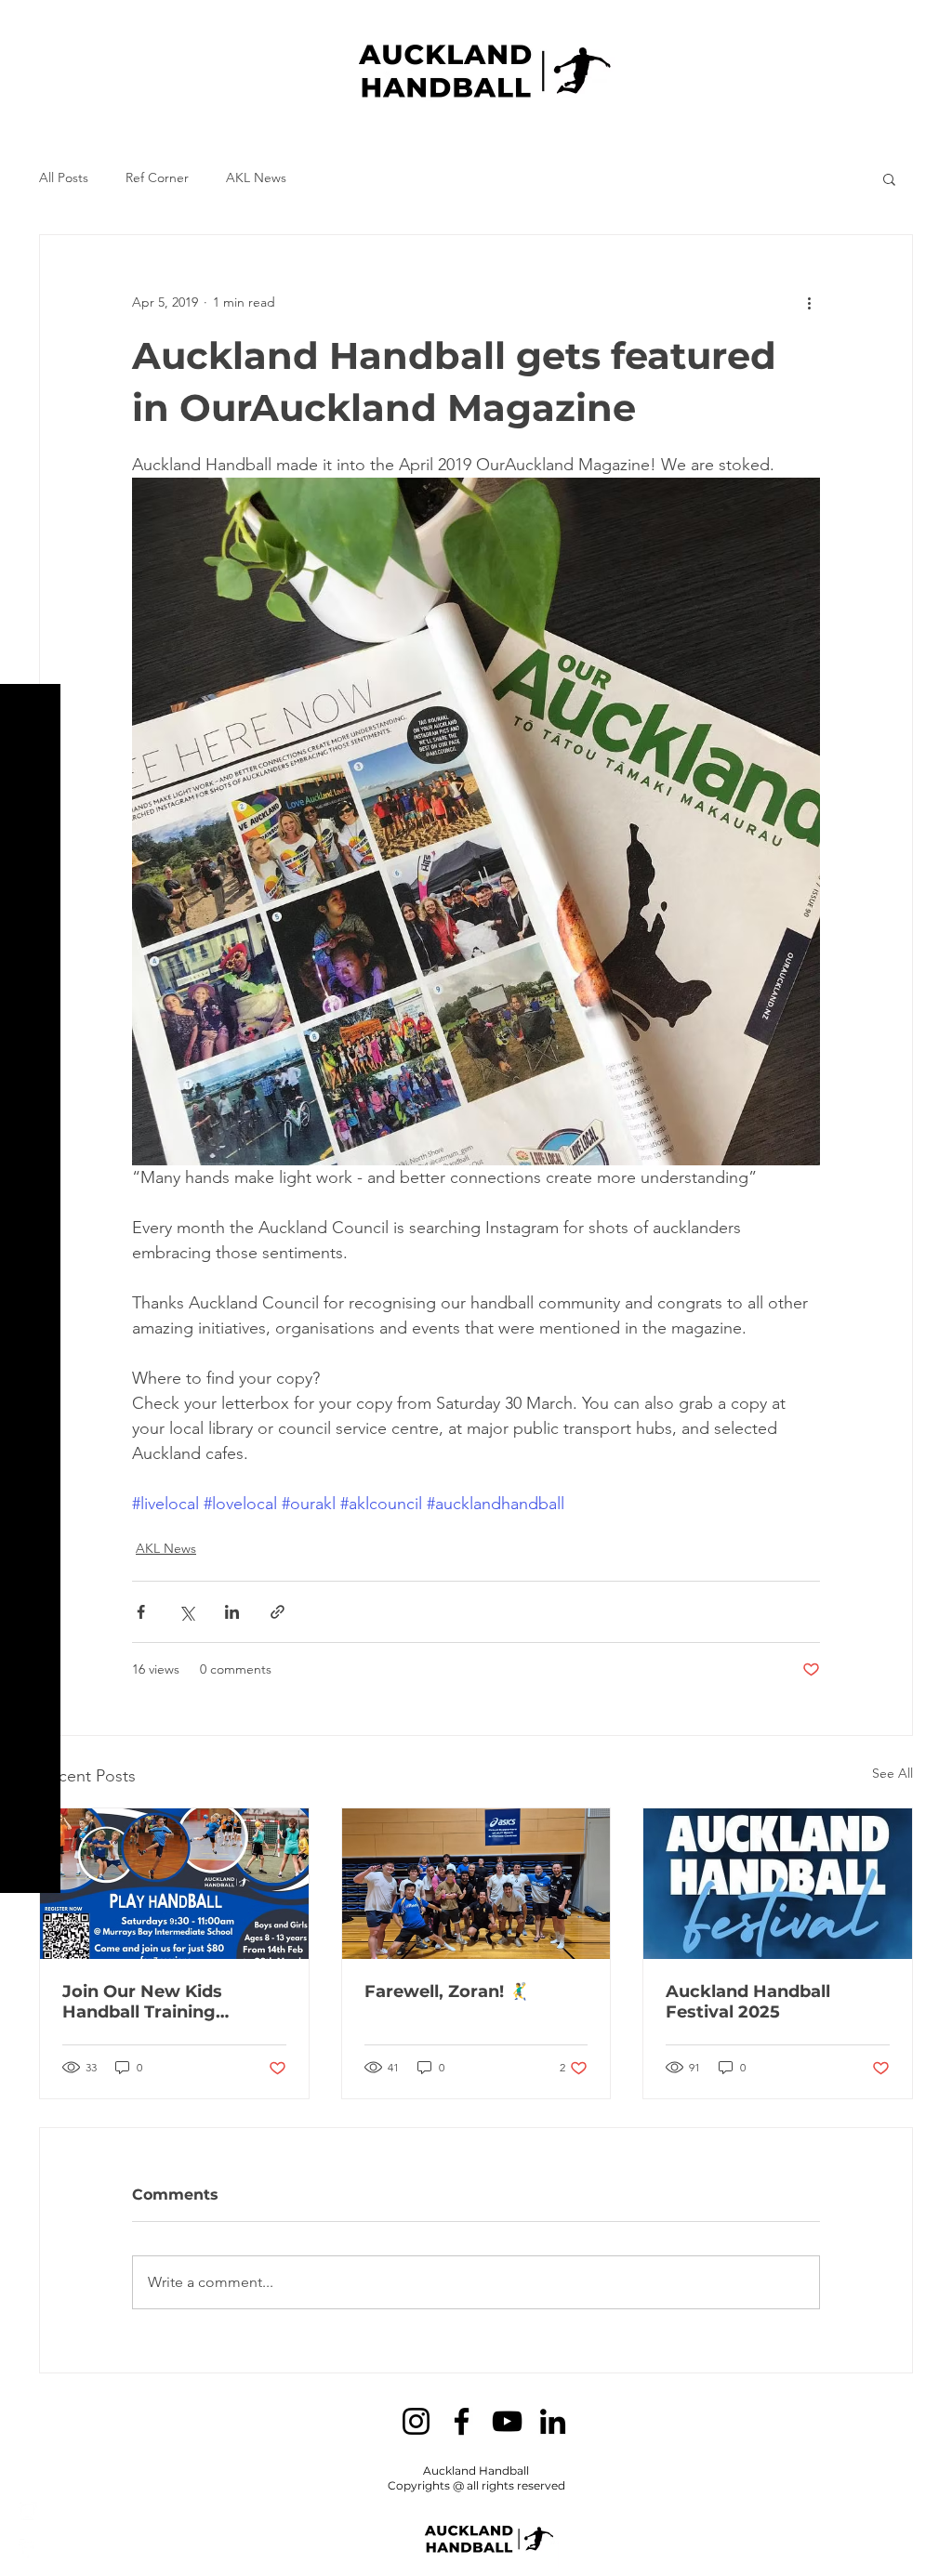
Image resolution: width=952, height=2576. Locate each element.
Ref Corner (157, 177)
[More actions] (809, 302)
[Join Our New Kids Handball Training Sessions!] (174, 1884)
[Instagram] (416, 2421)
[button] (32, 27)
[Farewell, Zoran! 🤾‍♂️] (476, 1884)
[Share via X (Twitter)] (186, 1612)
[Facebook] (462, 2421)
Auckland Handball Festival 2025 (748, 2002)
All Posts (64, 177)
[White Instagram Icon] (28, 2511)
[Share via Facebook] (141, 1612)
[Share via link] (278, 1612)
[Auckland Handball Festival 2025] (778, 1884)
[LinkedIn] (553, 2421)
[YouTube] (507, 2421)
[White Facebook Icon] (28, 2548)
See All (892, 1773)
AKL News (256, 177)
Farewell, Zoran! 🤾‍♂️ (447, 1991)
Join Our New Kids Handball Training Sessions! (142, 2002)
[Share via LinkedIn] (232, 1612)
